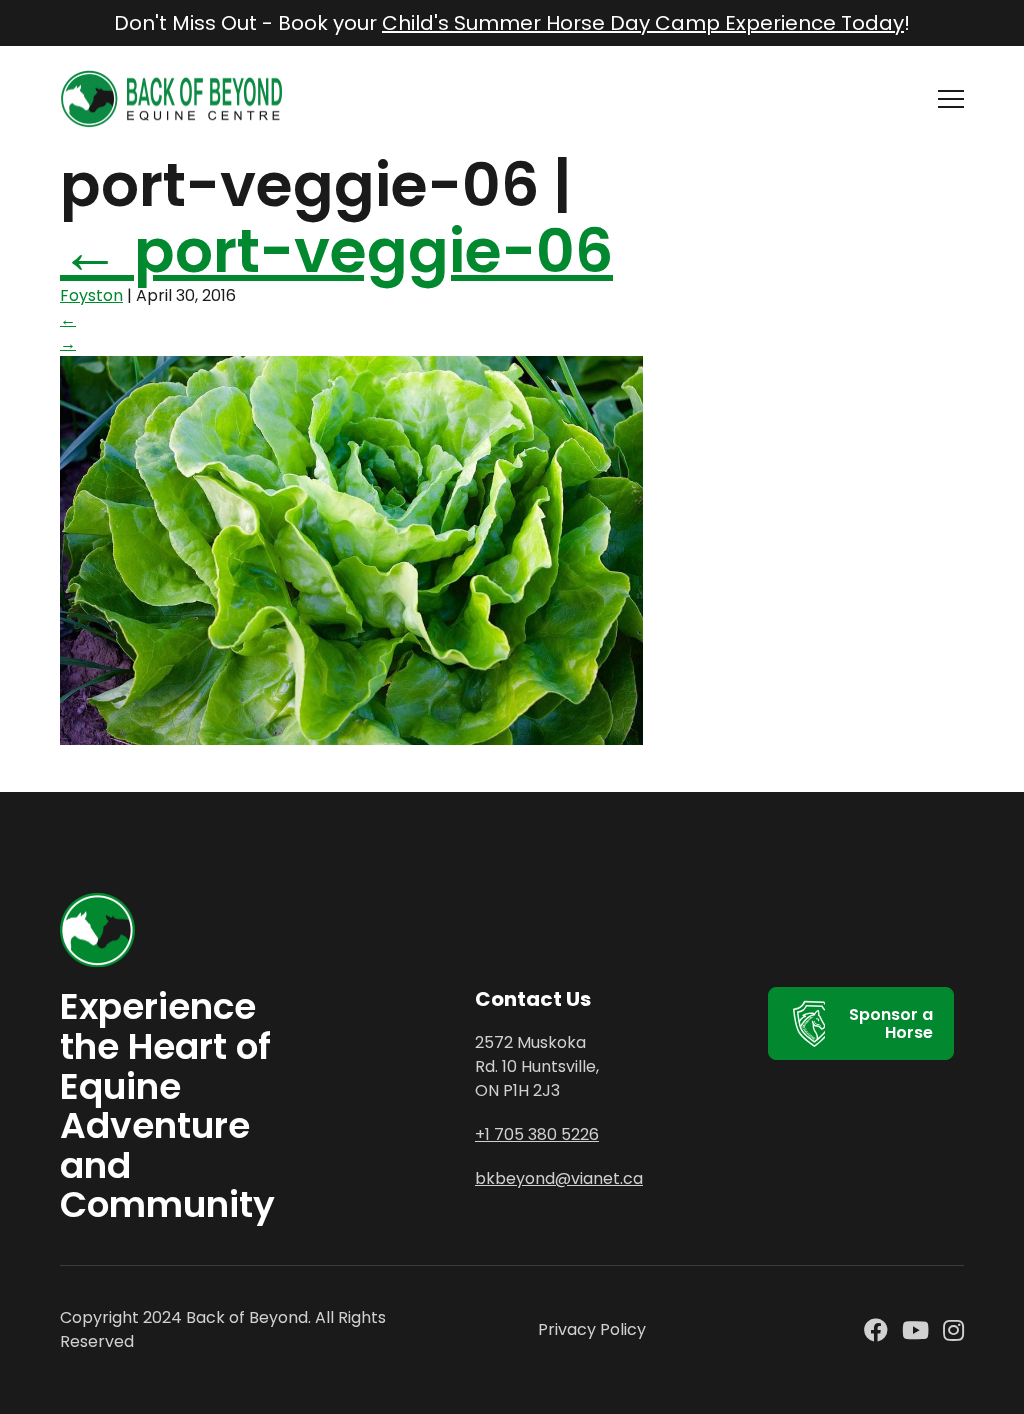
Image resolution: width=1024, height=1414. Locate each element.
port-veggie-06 (336, 251)
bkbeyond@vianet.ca (559, 1178)
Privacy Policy (592, 1329)
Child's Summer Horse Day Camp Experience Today (643, 23)
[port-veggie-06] (351, 739)
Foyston (91, 295)
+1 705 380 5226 (537, 1134)
